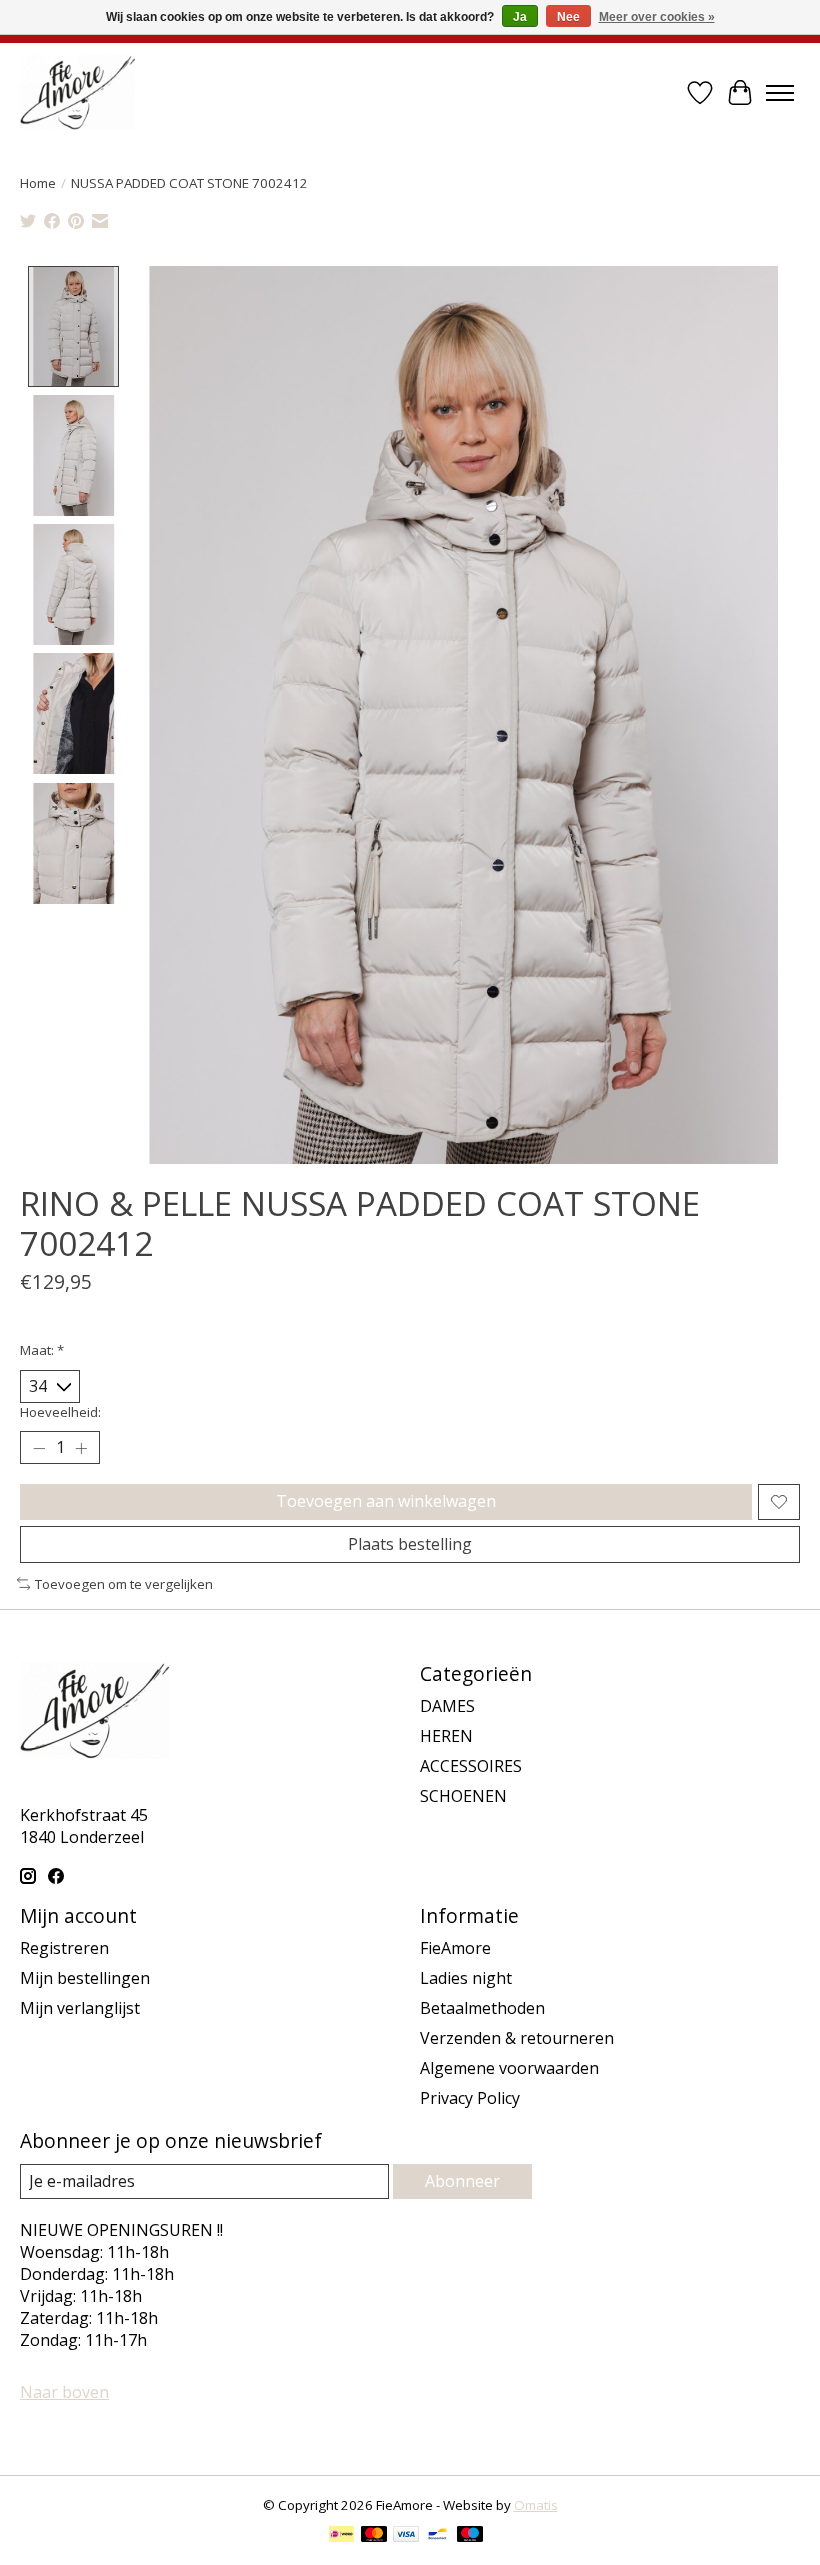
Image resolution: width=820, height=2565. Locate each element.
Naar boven (64, 2392)
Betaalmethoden (482, 2008)
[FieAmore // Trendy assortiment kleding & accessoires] (77, 92)
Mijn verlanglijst (80, 2008)
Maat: (42, 1350)
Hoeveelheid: (60, 1412)
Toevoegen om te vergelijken (124, 1584)
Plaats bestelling (410, 1544)
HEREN (446, 1736)
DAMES (447, 1706)
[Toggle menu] (780, 93)
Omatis (536, 2505)
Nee (568, 17)
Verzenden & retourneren (517, 2038)
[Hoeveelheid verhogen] (81, 1448)
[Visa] (406, 2536)
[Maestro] (470, 2536)
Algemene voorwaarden (509, 2068)
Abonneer (462, 2181)
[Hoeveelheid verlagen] (39, 1448)
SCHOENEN (463, 1796)
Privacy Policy (470, 2098)
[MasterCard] (374, 2536)
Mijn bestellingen (85, 1978)
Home (38, 183)
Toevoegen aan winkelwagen (386, 1501)
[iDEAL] (341, 2536)
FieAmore (455, 1948)
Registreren (64, 1948)
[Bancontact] (437, 2536)
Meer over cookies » (657, 17)
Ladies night (466, 1978)
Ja (520, 17)
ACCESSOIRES (471, 1766)
